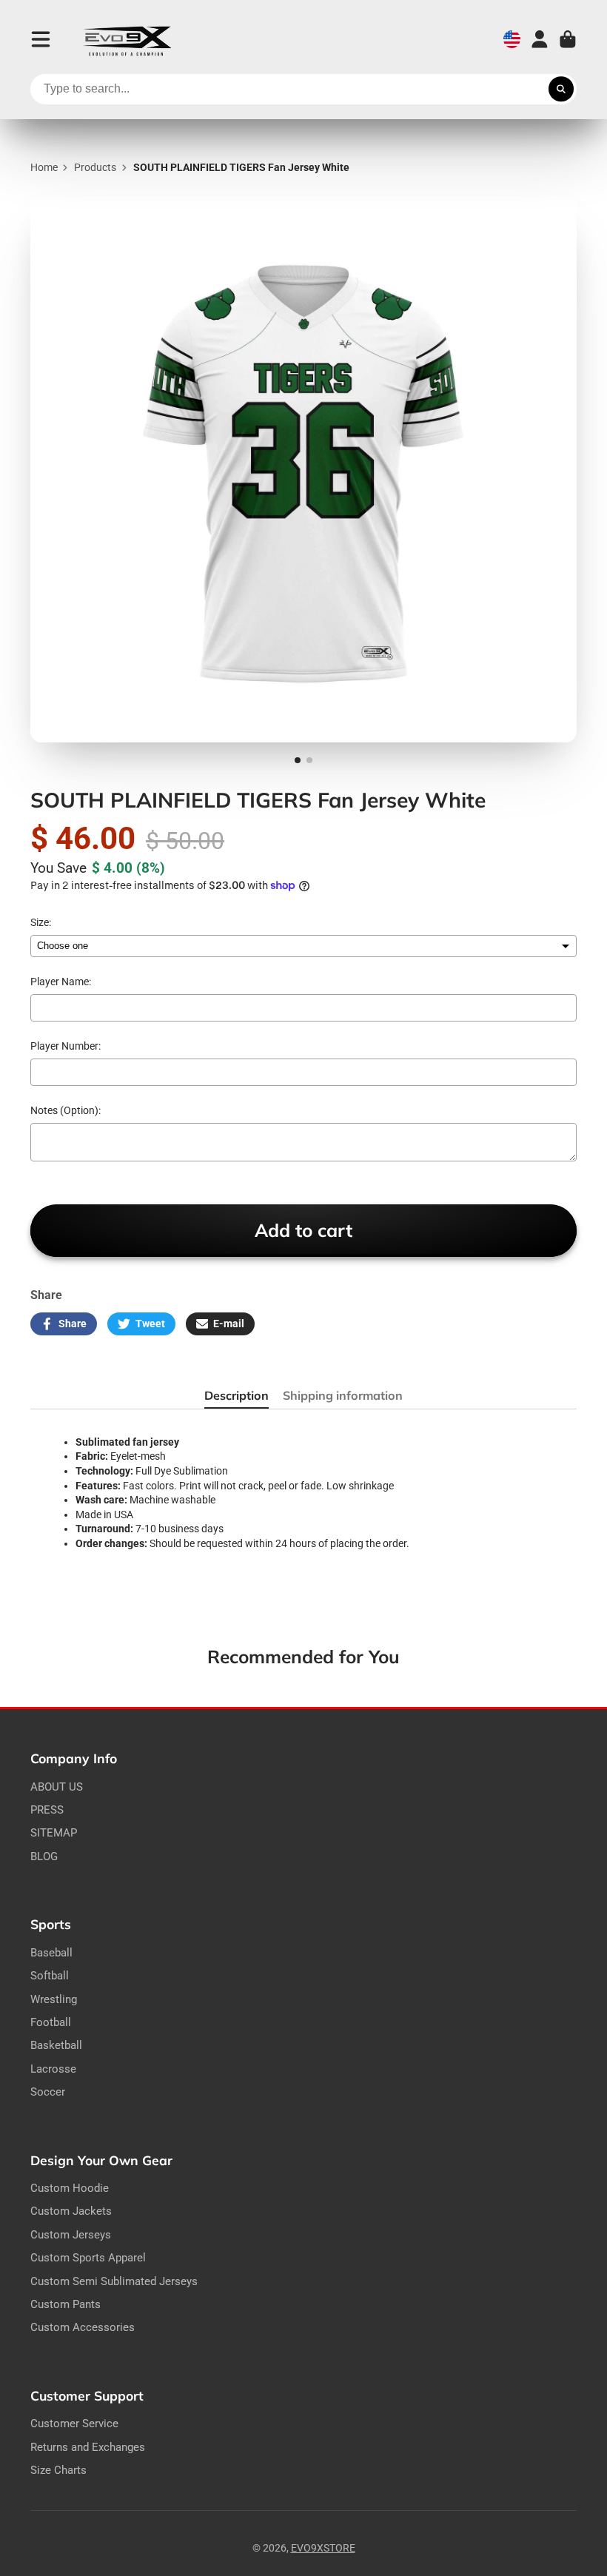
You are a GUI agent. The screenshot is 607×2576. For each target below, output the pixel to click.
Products (95, 167)
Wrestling (54, 1999)
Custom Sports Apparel (88, 2258)
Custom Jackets (71, 2211)
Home (44, 167)
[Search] (561, 90)
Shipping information (343, 1395)
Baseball (51, 1953)
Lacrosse (53, 2069)
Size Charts (58, 2470)
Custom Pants (66, 2304)
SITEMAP (54, 1833)
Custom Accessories (83, 2327)
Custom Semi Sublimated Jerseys (114, 2281)
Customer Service (74, 2424)
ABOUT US (57, 1787)
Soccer (48, 2092)
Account (540, 39)
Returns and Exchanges (88, 2447)
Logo (127, 40)
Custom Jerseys (71, 2235)
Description (237, 1395)
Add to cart (303, 1230)
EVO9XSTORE (323, 2548)
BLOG (44, 1856)
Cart (568, 39)
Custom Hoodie (70, 2188)
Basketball (56, 2045)
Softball (50, 1976)
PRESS (47, 1810)
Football (51, 2022)
